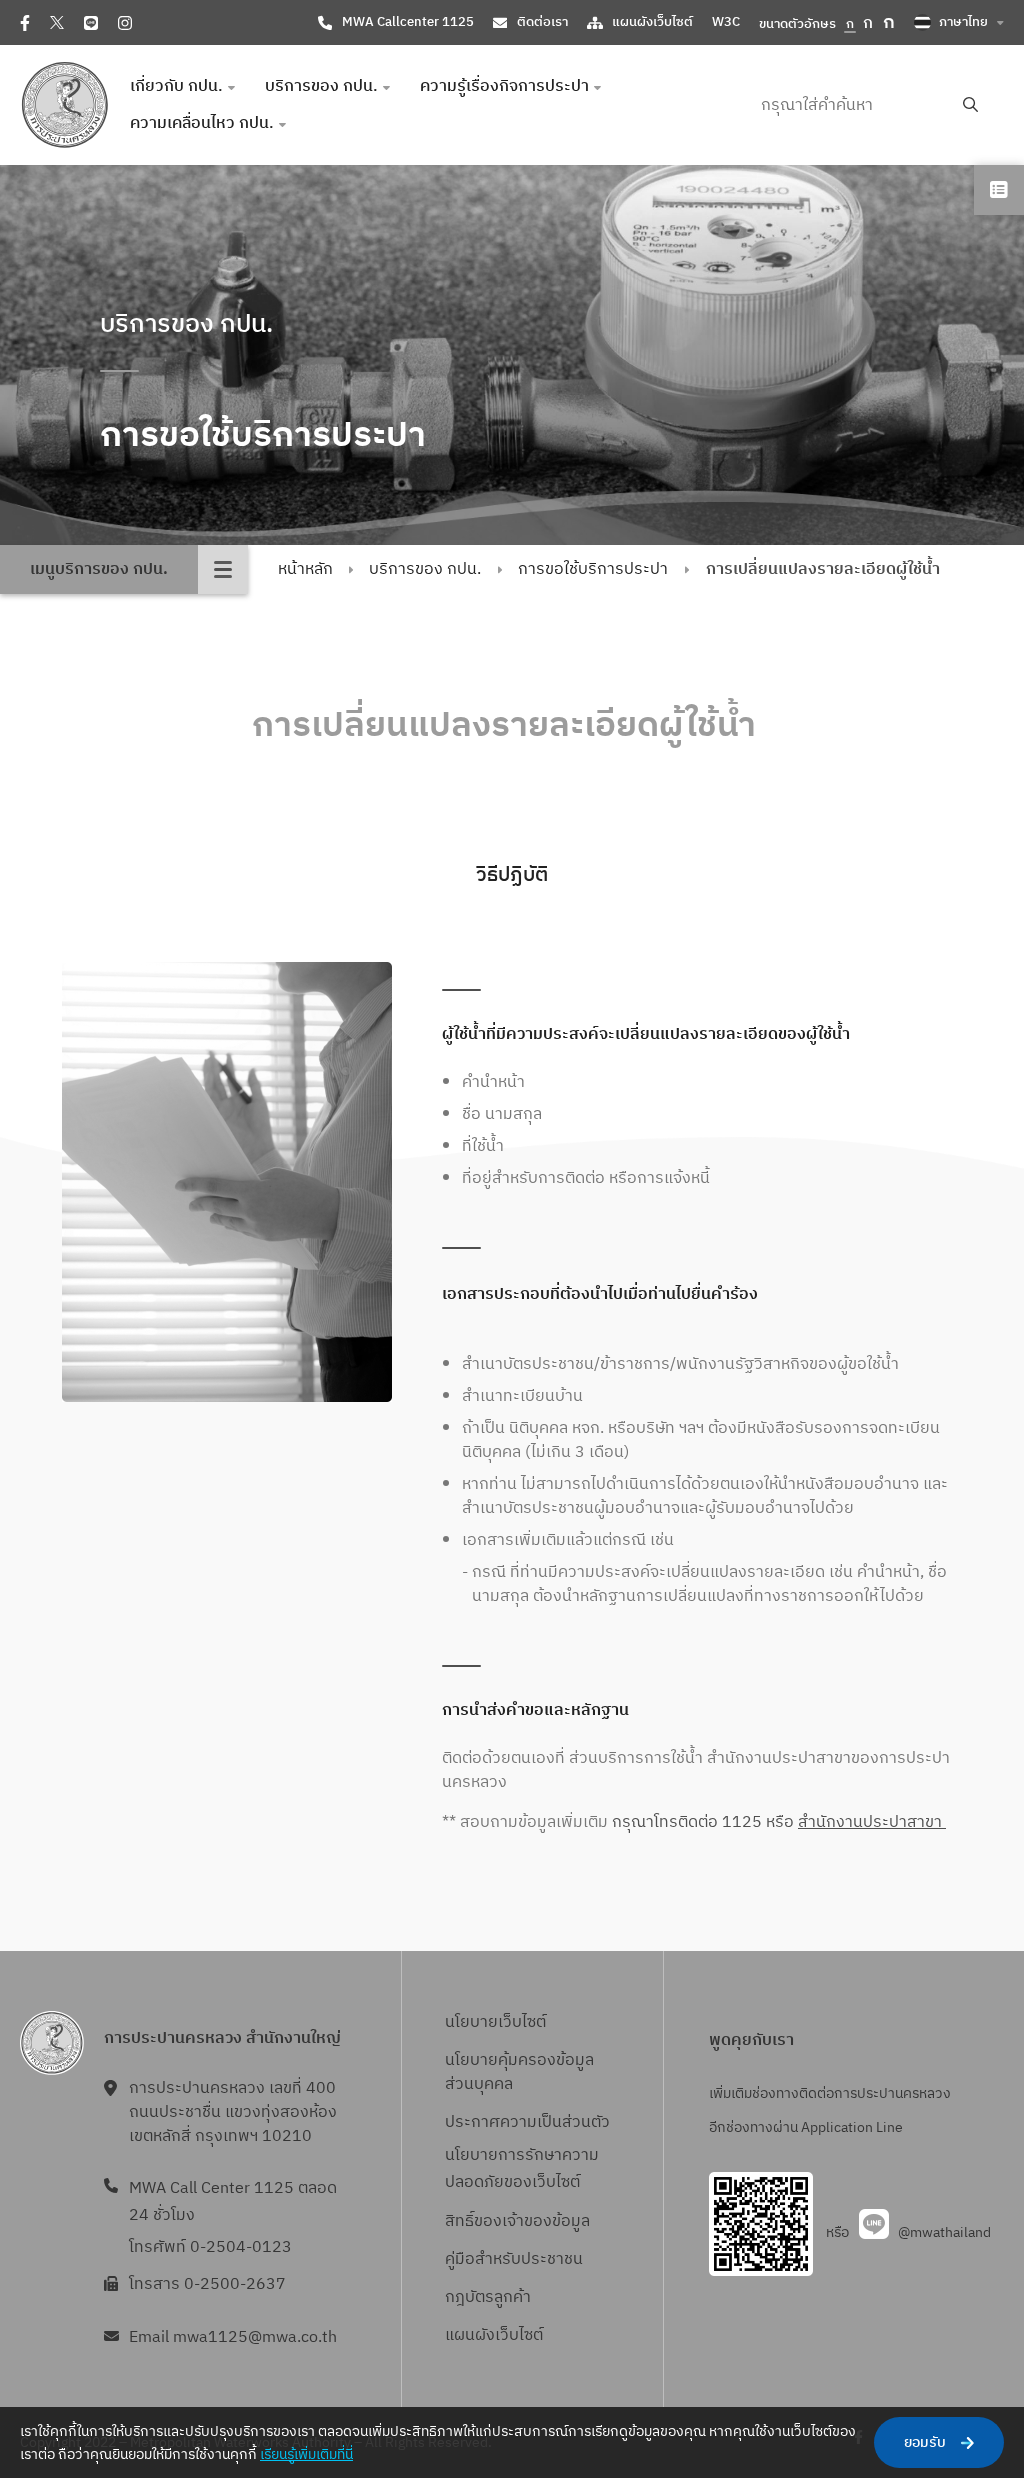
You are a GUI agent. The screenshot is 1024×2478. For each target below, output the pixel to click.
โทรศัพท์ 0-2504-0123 (210, 2247)
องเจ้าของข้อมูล (536, 2221)
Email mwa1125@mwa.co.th (233, 2337)
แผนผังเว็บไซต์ (652, 22)
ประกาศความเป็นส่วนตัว (527, 2122)
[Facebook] (25, 23)
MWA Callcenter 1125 (408, 22)
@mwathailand (944, 2232)
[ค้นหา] (970, 105)
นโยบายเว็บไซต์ (495, 2022)
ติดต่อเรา (542, 22)
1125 (740, 1822)
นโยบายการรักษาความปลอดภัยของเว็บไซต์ (522, 2169)
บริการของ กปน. (425, 569)
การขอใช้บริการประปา (593, 569)
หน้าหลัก (305, 569)
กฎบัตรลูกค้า (488, 2297)
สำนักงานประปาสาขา (872, 1822)
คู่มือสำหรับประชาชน (514, 2259)
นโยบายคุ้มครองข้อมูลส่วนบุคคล (519, 2072)
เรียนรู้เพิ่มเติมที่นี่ (306, 2454)
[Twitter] (57, 22)
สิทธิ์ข (464, 2221)
